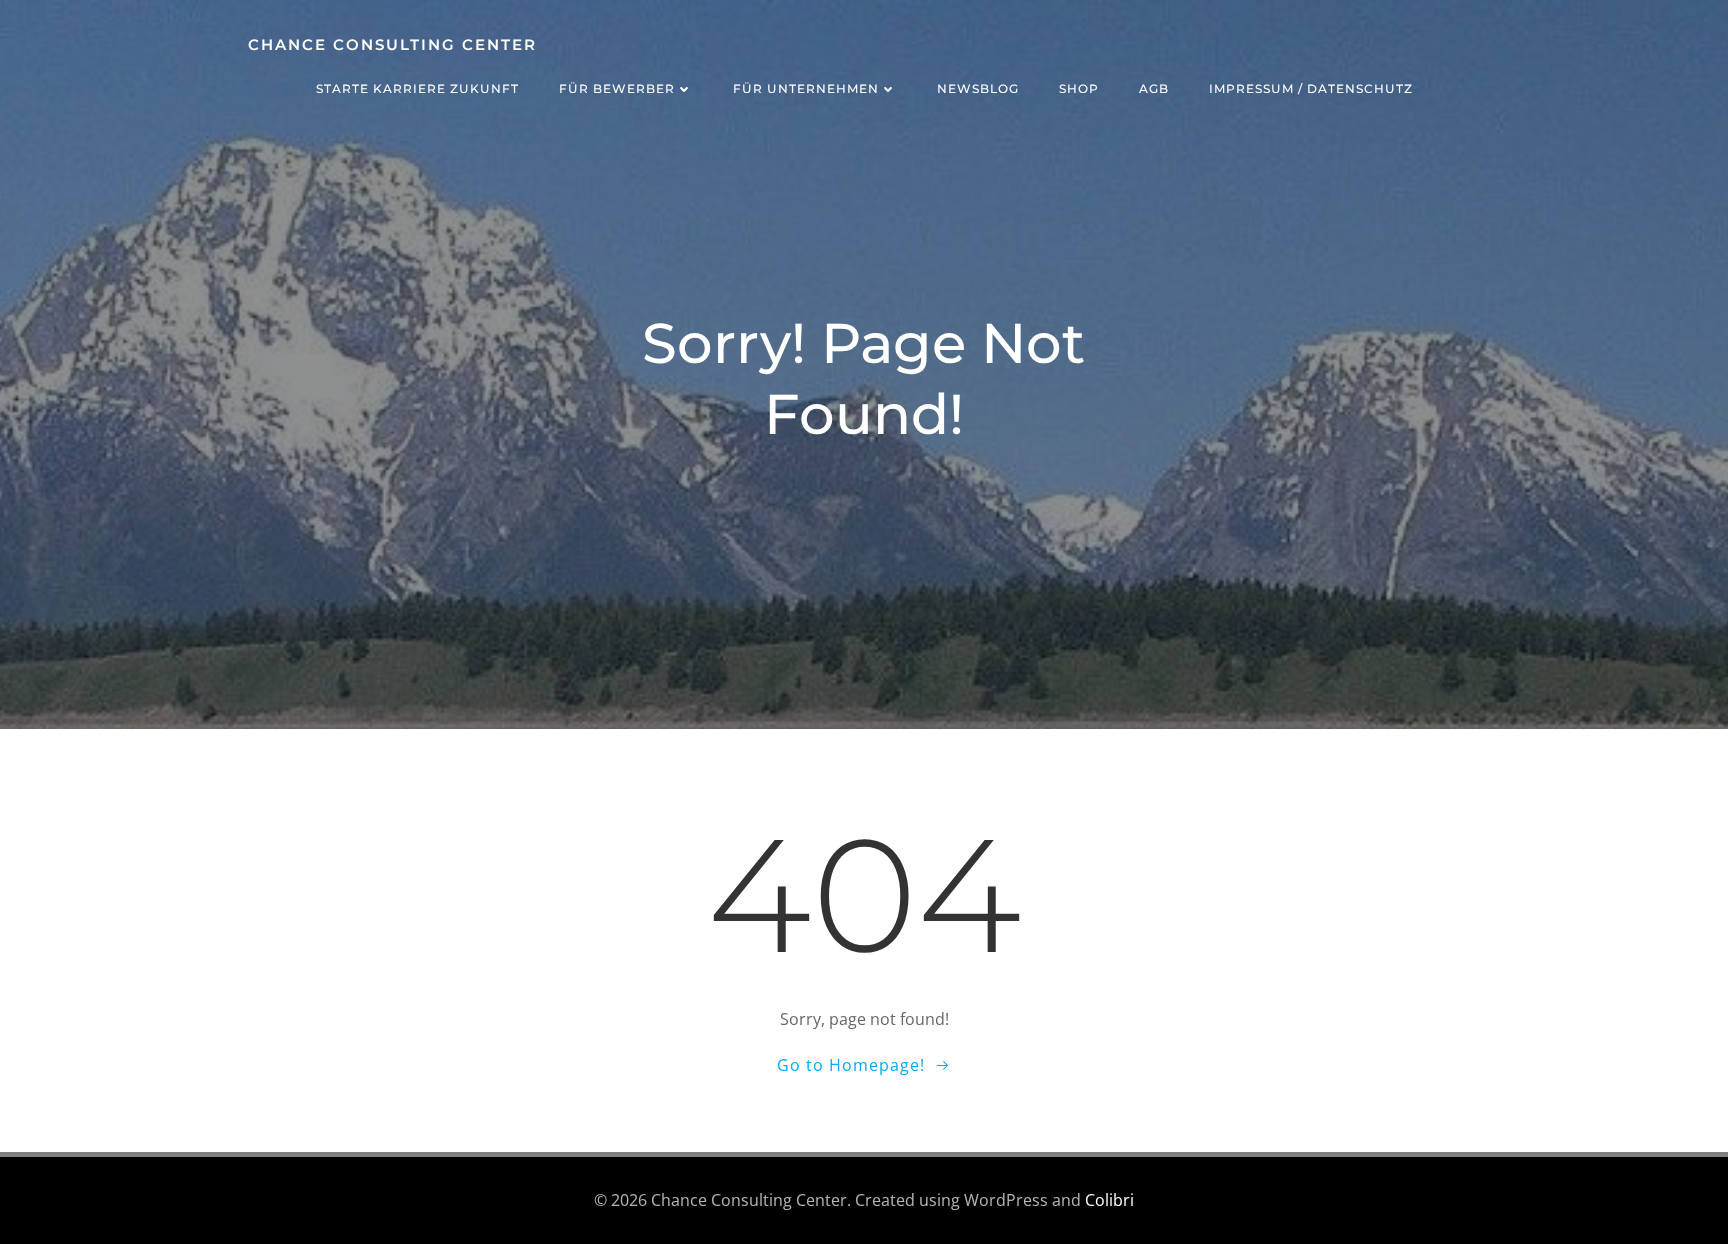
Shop (1079, 88)
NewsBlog (978, 88)
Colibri (1109, 1200)
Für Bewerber (617, 88)
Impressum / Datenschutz (1311, 88)
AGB (1154, 88)
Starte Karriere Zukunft (417, 88)
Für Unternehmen (806, 88)
